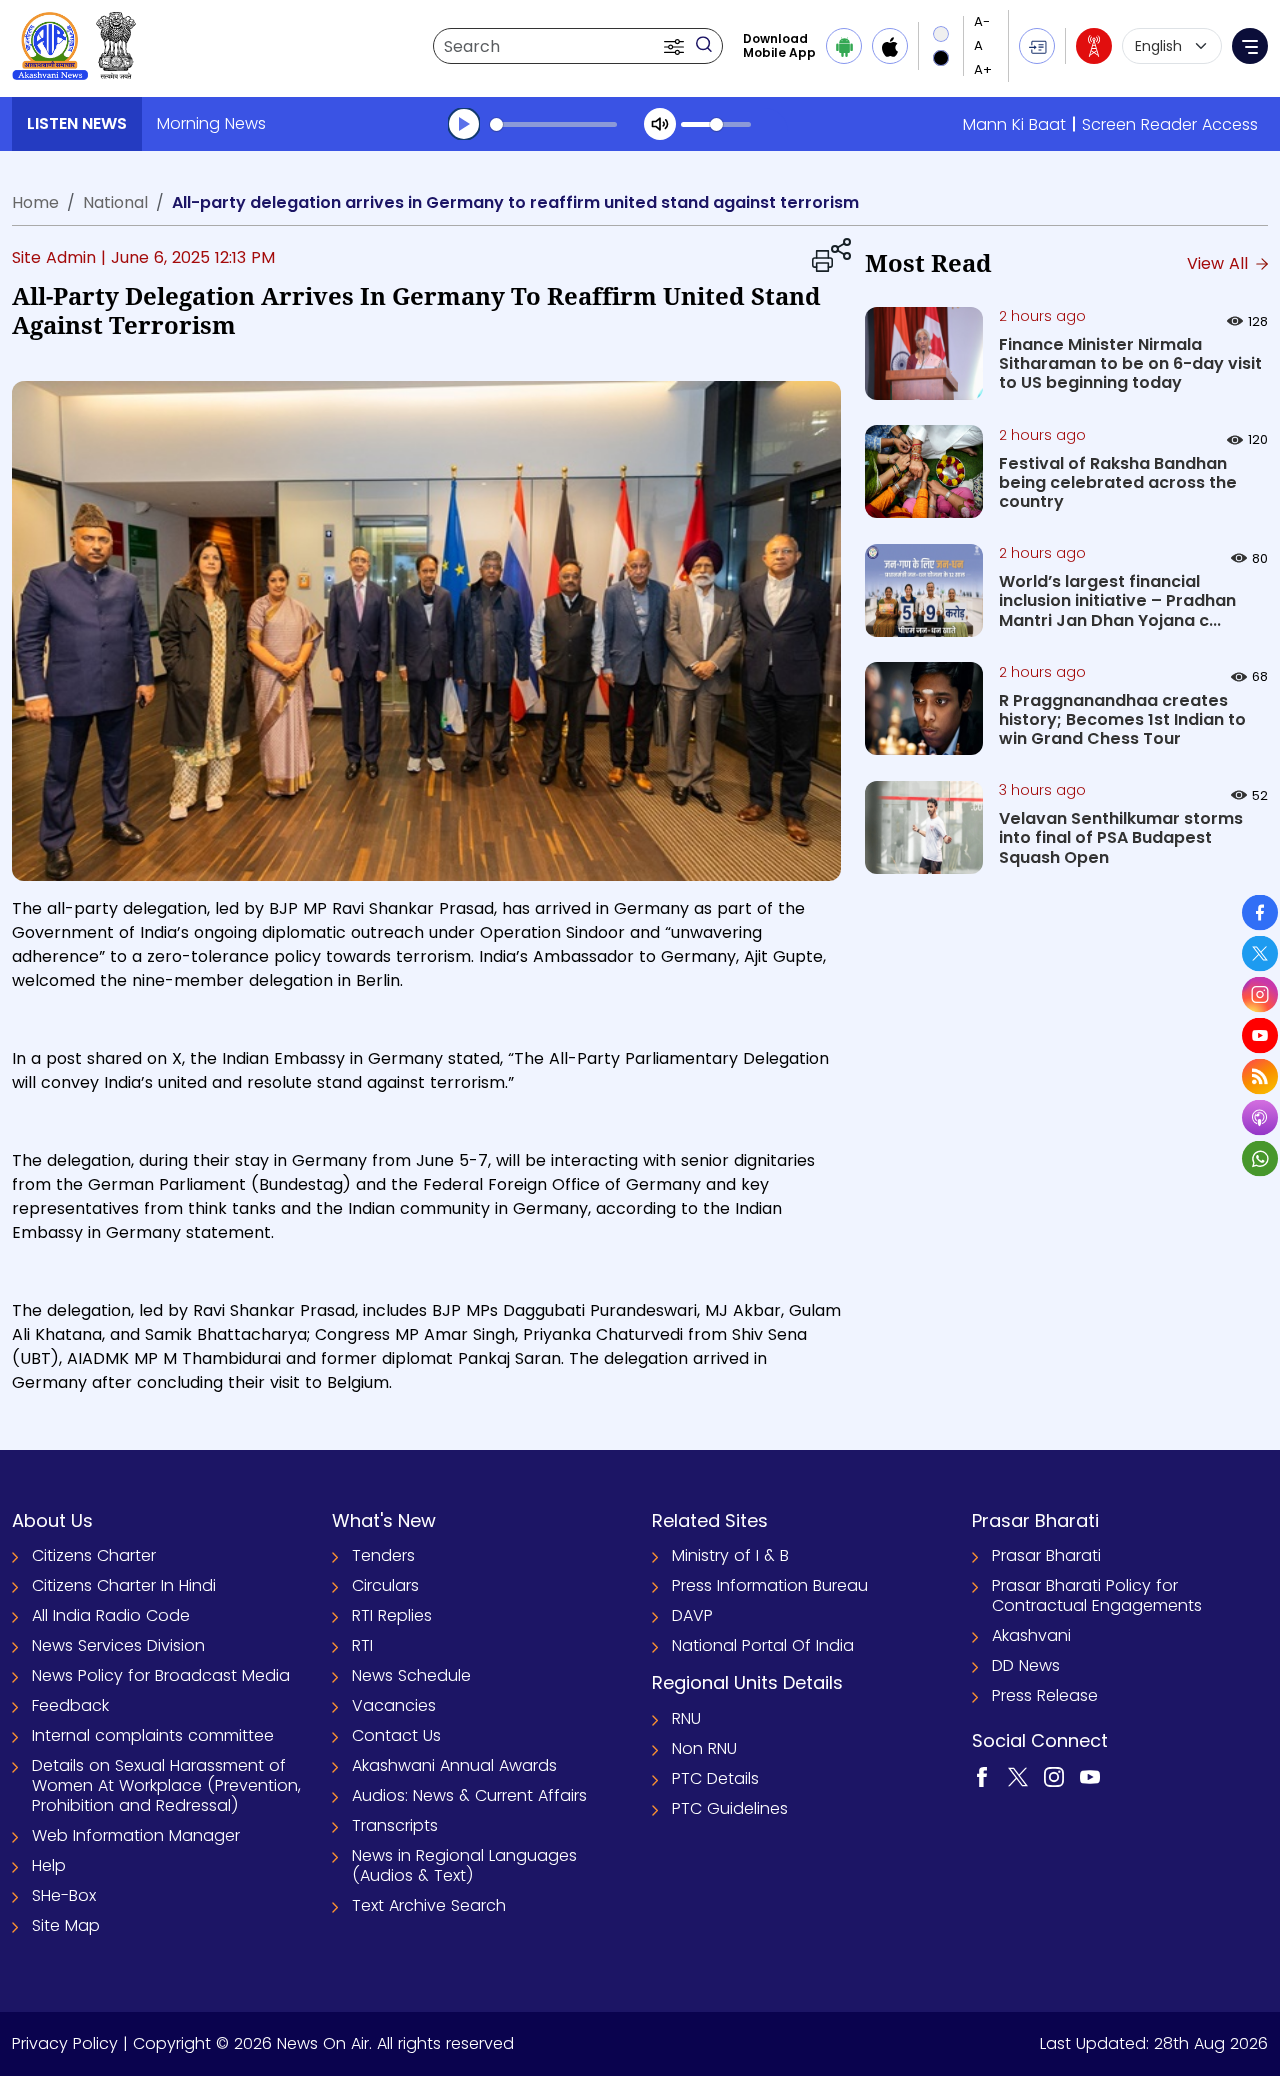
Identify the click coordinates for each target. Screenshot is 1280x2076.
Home (35, 202)
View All (1220, 263)
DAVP (692, 1615)
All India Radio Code (111, 1615)
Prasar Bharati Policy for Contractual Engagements (1097, 1595)
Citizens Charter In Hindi (124, 1585)
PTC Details (715, 1778)
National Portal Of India (763, 1645)
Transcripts (395, 1825)
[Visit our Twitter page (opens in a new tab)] (1018, 1776)
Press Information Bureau (770, 1585)
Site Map (66, 1925)
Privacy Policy (65, 2043)
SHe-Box (64, 1895)
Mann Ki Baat (1014, 124)
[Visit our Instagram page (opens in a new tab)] (1054, 1776)
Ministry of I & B (730, 1555)
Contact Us (396, 1735)
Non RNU (704, 1748)
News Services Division (118, 1645)
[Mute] (660, 124)
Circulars (385, 1585)
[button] (676, 46)
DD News (1026, 1665)
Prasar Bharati (1046, 1555)
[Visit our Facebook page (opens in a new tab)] (982, 1776)
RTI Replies (392, 1615)
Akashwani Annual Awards (454, 1765)
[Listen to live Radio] (1094, 46)
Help (49, 1865)
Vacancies (394, 1705)
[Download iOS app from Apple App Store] (890, 46)
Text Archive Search (429, 1905)
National (115, 202)
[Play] (464, 124)
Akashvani (1031, 1635)
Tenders (383, 1555)
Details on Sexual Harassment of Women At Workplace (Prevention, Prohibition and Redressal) (166, 1785)
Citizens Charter (94, 1555)
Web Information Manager (136, 1835)
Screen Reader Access (1170, 124)
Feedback (70, 1705)
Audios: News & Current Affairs (469, 1795)
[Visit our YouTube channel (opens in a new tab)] (1090, 1776)
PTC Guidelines (730, 1808)
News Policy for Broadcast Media (161, 1675)
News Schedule (411, 1675)
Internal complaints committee (153, 1735)
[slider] (553, 124)
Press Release (1045, 1695)
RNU (686, 1718)
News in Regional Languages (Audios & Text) (464, 1865)
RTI (362, 1645)
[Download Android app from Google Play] (844, 46)
